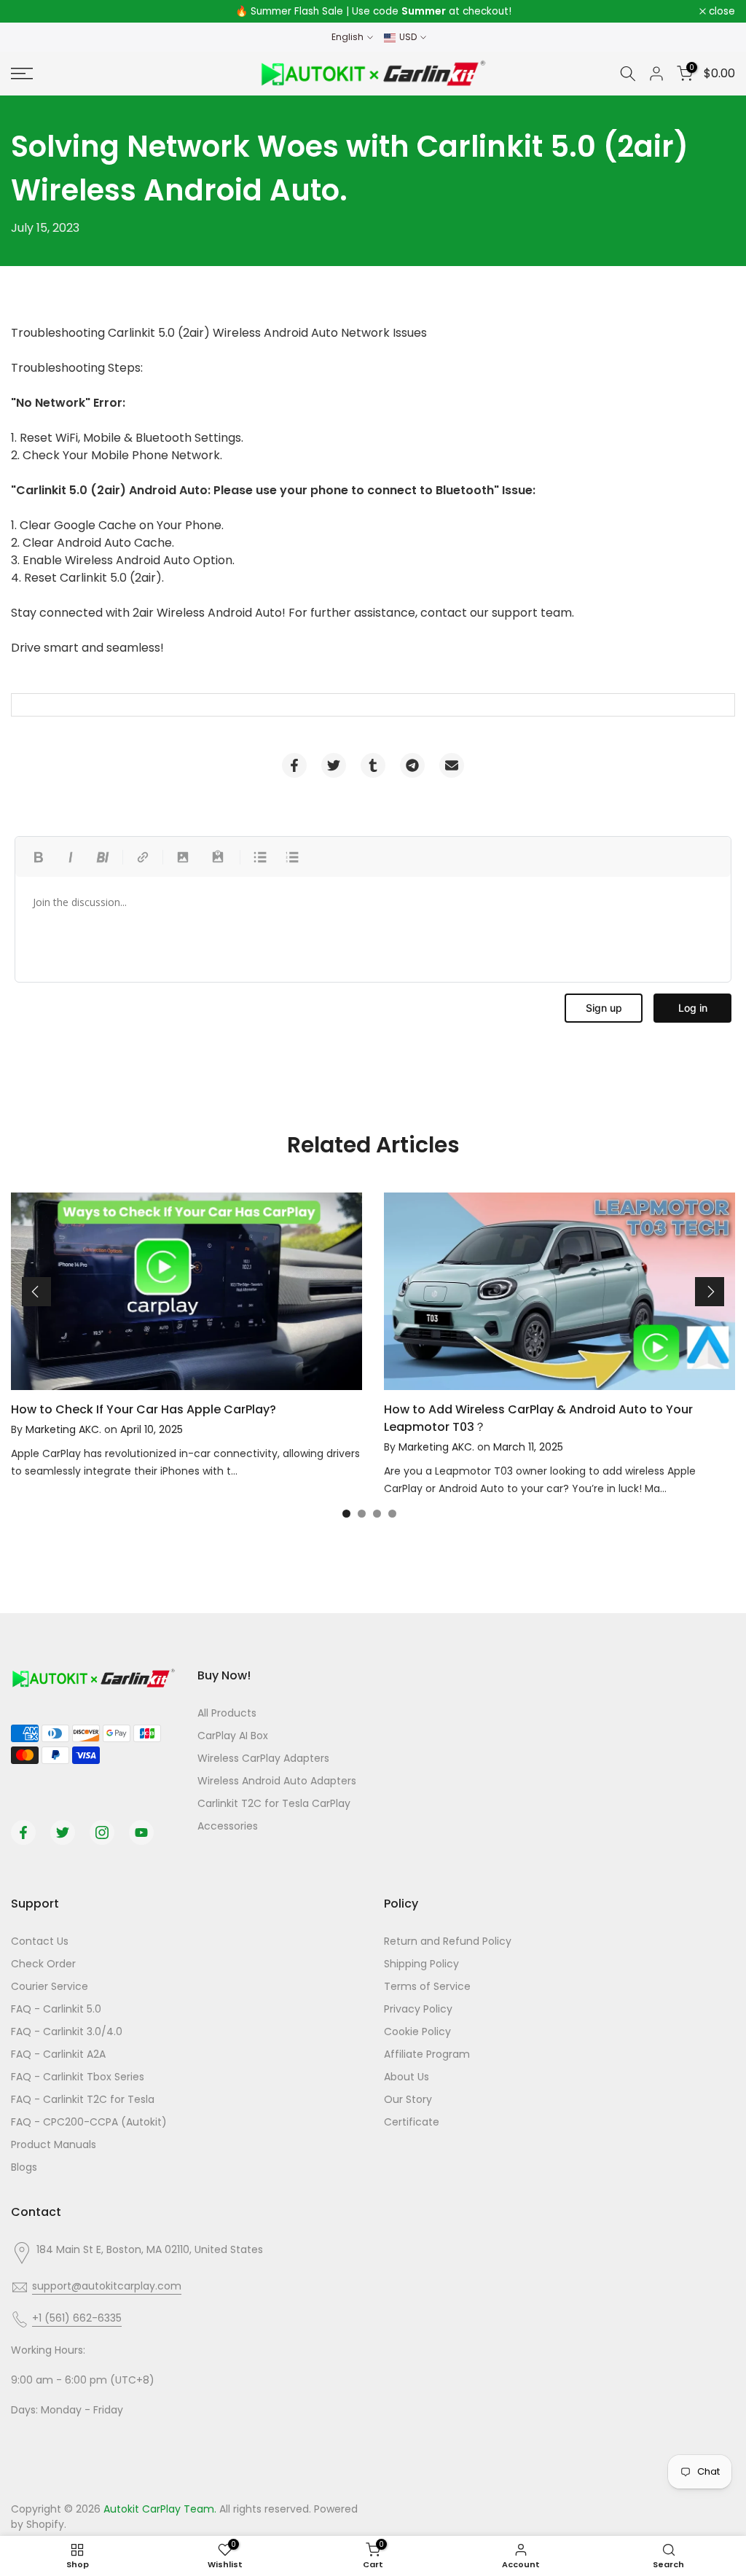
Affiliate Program (427, 2054)
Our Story (408, 2099)
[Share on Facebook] (294, 765)
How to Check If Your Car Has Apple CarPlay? (144, 1409)
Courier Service (50, 1986)
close (32, 12)
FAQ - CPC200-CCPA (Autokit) (89, 2122)
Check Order (43, 1964)
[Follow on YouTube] (141, 1833)
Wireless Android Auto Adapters (277, 1781)
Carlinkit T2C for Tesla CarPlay (274, 1803)
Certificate (412, 2122)
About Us (407, 2077)
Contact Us (40, 1941)
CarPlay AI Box (233, 1736)
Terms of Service (427, 1986)
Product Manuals (54, 2144)
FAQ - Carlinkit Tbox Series (78, 2077)
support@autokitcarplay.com (107, 2286)
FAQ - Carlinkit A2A (58, 2054)
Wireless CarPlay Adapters (263, 1758)
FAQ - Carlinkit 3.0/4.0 (67, 2031)
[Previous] (36, 1292)
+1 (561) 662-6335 (77, 2318)
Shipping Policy (421, 1964)
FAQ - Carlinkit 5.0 (56, 2009)
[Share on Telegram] (412, 765)
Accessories (228, 1826)
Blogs (24, 2167)
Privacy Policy (418, 2009)
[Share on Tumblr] (373, 765)
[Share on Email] (452, 765)
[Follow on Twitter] (63, 1833)
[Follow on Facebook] (23, 1833)
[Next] (710, 1292)
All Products (227, 1713)
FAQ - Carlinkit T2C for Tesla (83, 2099)
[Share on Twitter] (334, 765)
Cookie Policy (417, 2031)
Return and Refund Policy (448, 1941)
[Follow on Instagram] (102, 1833)
